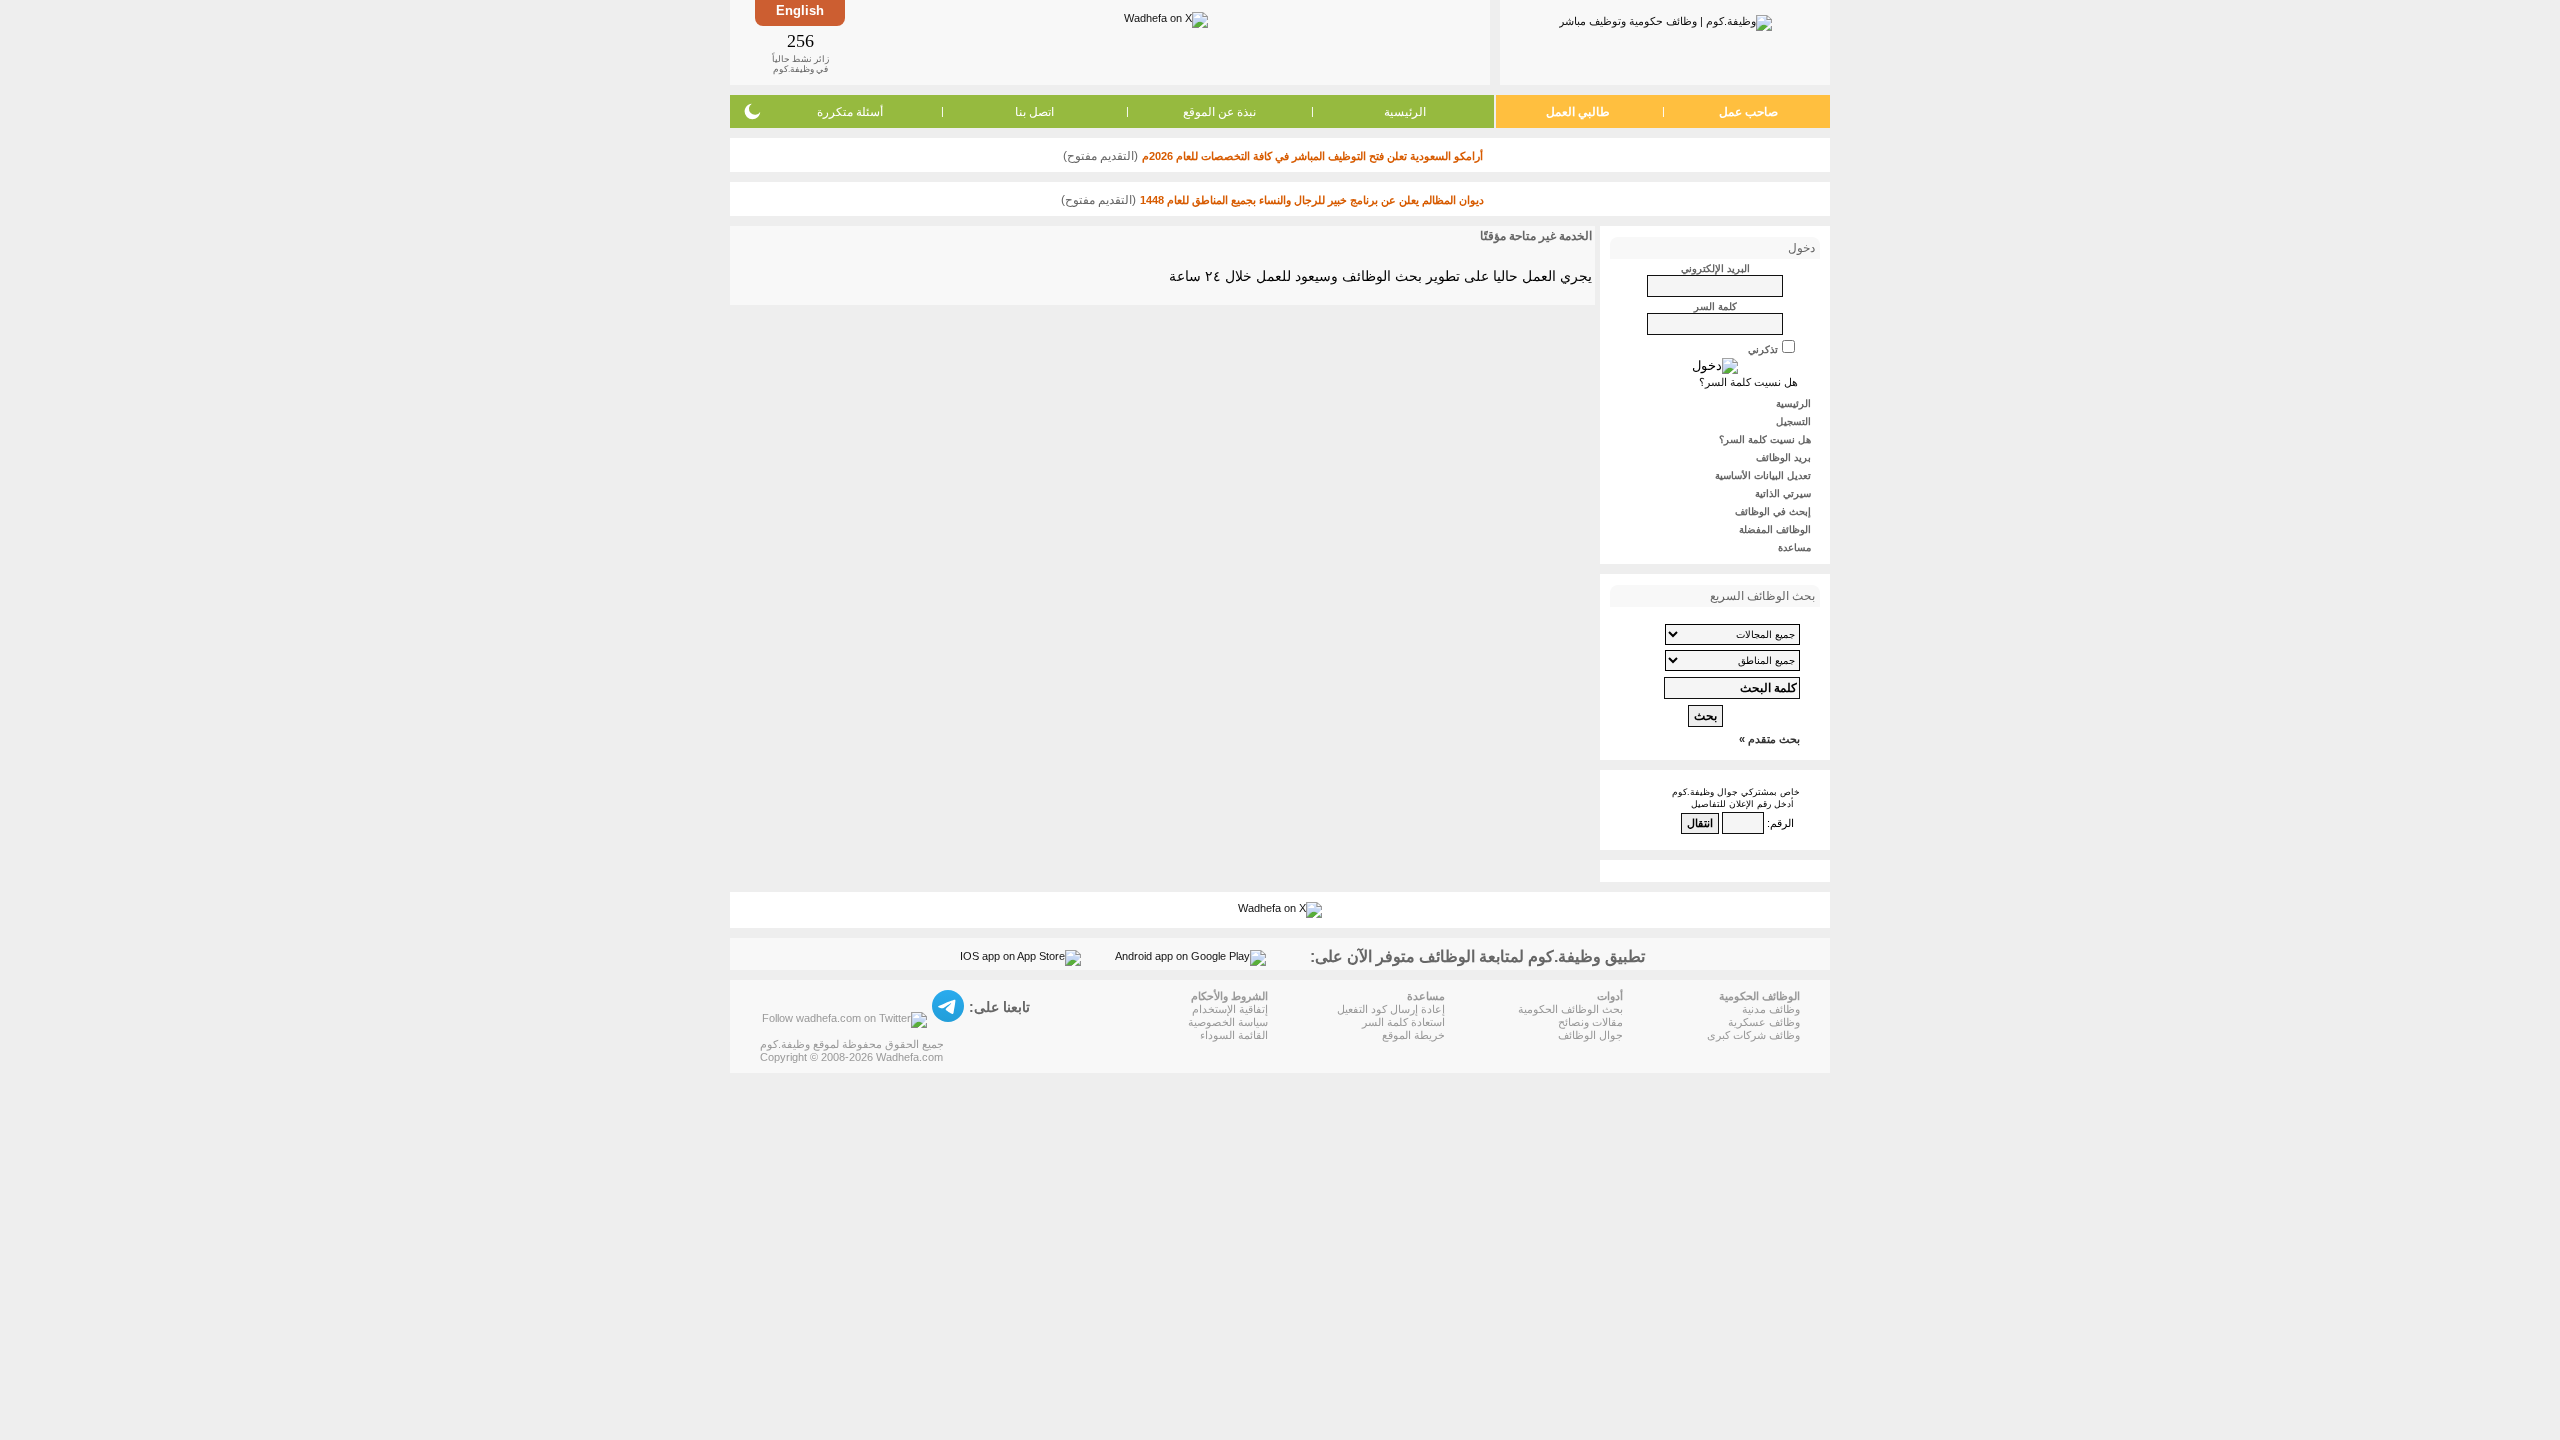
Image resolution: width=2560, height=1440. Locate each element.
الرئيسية (1405, 112)
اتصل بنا (1034, 112)
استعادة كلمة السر (1403, 1022)
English (800, 10)
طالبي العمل (1578, 112)
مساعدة (1794, 547)
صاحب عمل (1748, 112)
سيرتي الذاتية (1783, 493)
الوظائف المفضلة (1775, 529)
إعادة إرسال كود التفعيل (1391, 1009)
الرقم (1782, 823)
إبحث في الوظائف (1773, 511)
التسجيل (1793, 421)
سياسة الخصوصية (1228, 1022)
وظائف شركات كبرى (1753, 1035)
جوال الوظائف (1590, 1035)
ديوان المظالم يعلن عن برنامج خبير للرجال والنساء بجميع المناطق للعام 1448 (1312, 200)
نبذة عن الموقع (1219, 112)
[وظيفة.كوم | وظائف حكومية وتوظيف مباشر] (1665, 19)
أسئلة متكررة (850, 112)
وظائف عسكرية (1764, 1022)
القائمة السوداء (1234, 1035)
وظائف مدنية (1771, 1009)
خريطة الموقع (1413, 1035)
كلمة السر (1715, 306)
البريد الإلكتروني (1715, 268)
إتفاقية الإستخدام (1230, 1009)
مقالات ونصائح (1590, 1022)
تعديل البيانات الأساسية (1763, 475)
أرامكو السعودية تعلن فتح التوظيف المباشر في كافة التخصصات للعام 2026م (1312, 156)
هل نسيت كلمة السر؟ (1748, 382)
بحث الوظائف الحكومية (1570, 1009)
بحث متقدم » (1769, 739)
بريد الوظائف (1783, 457)
